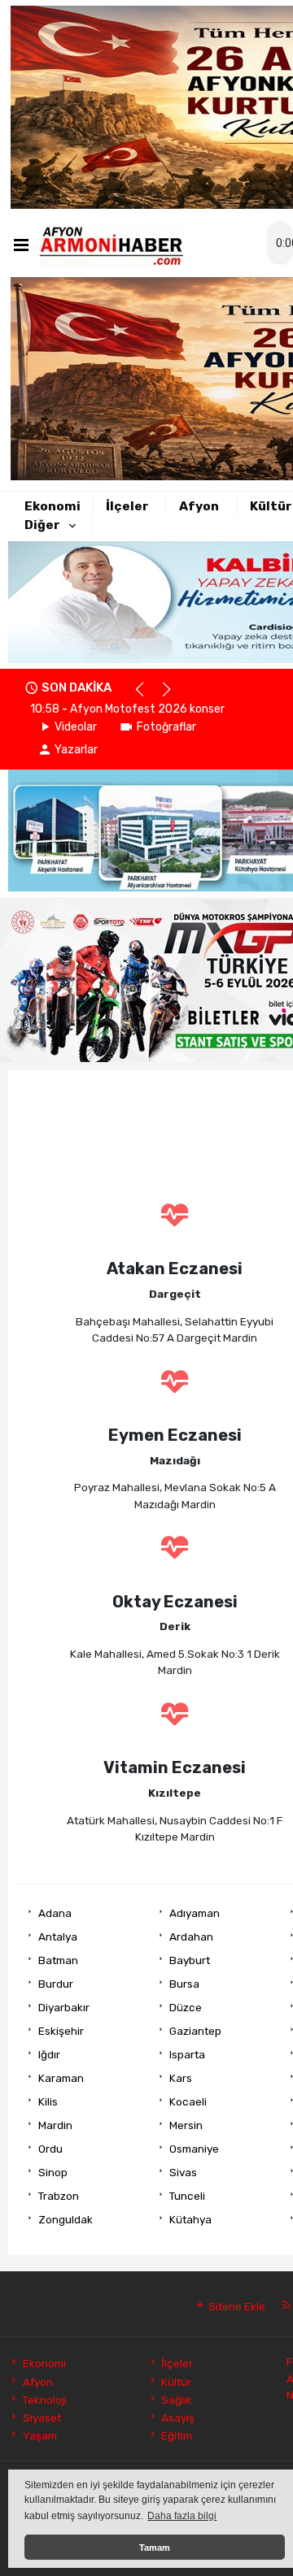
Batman (58, 1960)
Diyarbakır (64, 2007)
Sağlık (177, 2400)
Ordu (50, 2149)
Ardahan (191, 1936)
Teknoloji (44, 2400)
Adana (55, 1913)
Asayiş (178, 2418)
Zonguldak (66, 2219)
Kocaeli (188, 2101)
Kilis (48, 2101)
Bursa (184, 1984)
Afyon (199, 506)
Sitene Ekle (236, 2306)
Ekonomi (52, 506)
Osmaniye (194, 2149)
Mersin (186, 2125)
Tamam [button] (155, 2548)
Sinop (53, 2172)
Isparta (187, 2054)
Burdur (56, 1984)
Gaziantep (195, 2031)
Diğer (42, 525)
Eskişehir (61, 2031)
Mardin (55, 2125)
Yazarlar (76, 750)
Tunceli (187, 2196)
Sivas (183, 2172)
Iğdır (49, 2054)
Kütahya (190, 2219)
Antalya (58, 1936)
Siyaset (42, 2418)
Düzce (186, 2007)
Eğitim (177, 2435)
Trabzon (59, 2196)
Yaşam (39, 2435)
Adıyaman (195, 1913)
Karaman (61, 2078)
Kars (181, 2078)
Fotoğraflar (166, 727)
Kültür (271, 506)
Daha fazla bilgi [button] (182, 2516)
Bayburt (190, 1960)
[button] (147, 696)
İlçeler (127, 506)
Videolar (76, 727)
